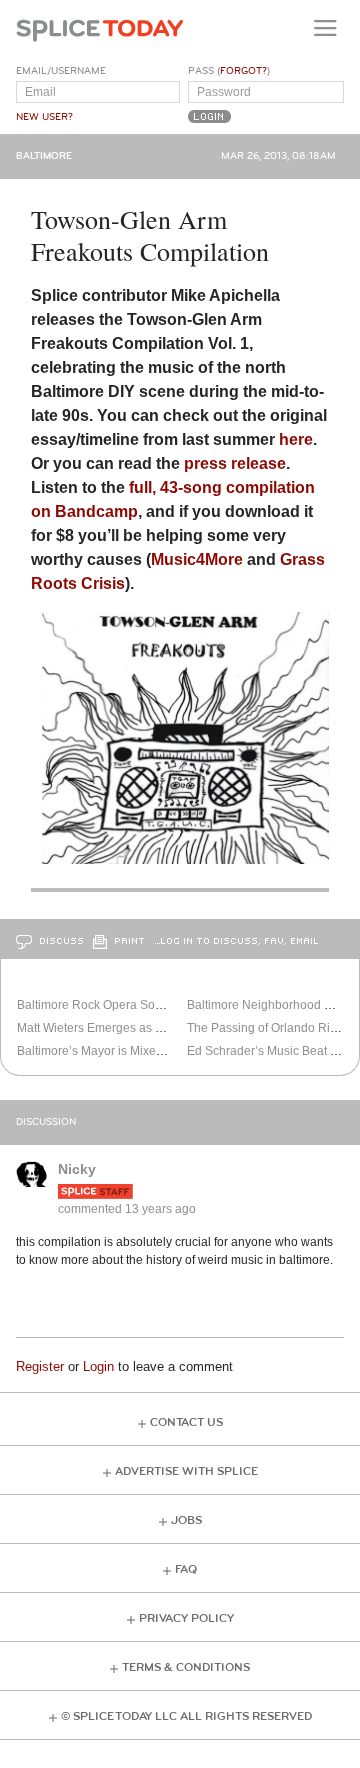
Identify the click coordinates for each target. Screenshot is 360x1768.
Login (98, 1366)
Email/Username (61, 71)
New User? (44, 117)
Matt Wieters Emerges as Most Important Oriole (144, 1028)
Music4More (197, 559)
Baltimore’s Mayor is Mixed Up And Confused (139, 1051)
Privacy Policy (186, 1618)
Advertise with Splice (186, 1471)
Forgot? (243, 71)
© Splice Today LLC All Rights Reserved (186, 1716)
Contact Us (186, 1422)
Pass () (229, 71)
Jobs (186, 1520)
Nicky (77, 1169)
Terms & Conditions (186, 1667)
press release (235, 463)
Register (40, 1366)
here (296, 439)
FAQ (186, 1569)
